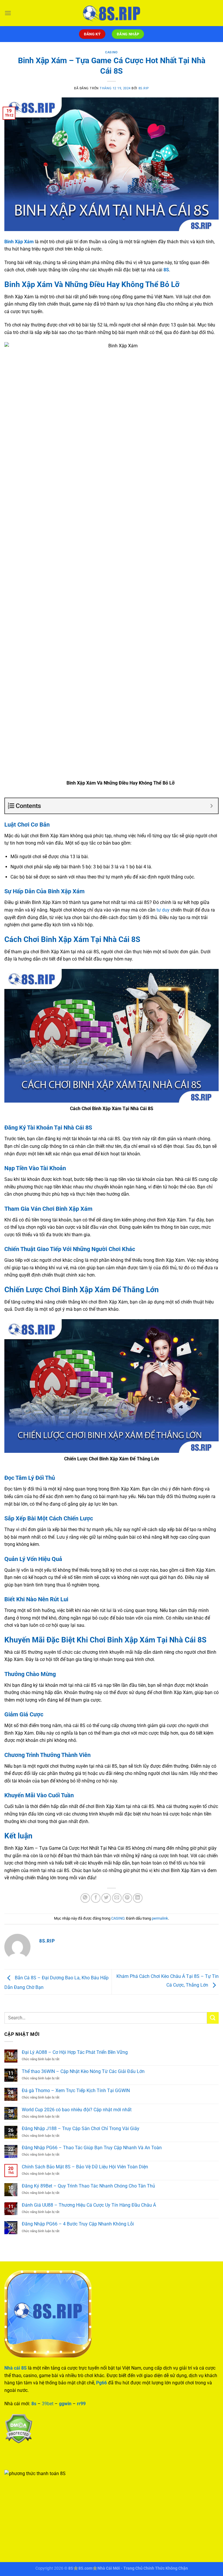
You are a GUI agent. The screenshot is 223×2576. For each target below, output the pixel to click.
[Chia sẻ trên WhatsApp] (85, 1898)
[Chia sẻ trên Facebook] (96, 1898)
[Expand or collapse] (212, 806)
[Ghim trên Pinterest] (127, 1898)
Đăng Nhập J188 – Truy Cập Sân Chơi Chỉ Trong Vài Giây (81, 2128)
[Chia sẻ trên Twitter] (106, 1898)
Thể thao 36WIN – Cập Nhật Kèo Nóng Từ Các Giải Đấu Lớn (83, 2071)
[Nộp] (213, 2018)
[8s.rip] (111, 13)
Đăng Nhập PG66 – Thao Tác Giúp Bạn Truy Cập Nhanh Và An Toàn (92, 2148)
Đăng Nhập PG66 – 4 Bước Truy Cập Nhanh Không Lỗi (78, 2224)
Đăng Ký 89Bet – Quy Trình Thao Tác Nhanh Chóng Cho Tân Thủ (88, 2186)
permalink (160, 1918)
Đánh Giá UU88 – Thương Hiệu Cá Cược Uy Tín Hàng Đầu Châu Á (89, 2205)
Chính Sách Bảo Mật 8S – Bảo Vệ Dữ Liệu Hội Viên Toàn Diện (86, 2167)
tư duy (163, 910)
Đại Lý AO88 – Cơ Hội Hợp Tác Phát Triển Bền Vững (75, 2052)
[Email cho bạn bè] (117, 1898)
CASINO (111, 52)
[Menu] (8, 13)
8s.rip (144, 88)
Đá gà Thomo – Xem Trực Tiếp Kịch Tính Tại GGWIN (76, 2091)
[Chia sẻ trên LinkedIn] (138, 1898)
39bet (48, 2404)
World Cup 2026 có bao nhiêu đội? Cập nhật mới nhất (77, 2110)
